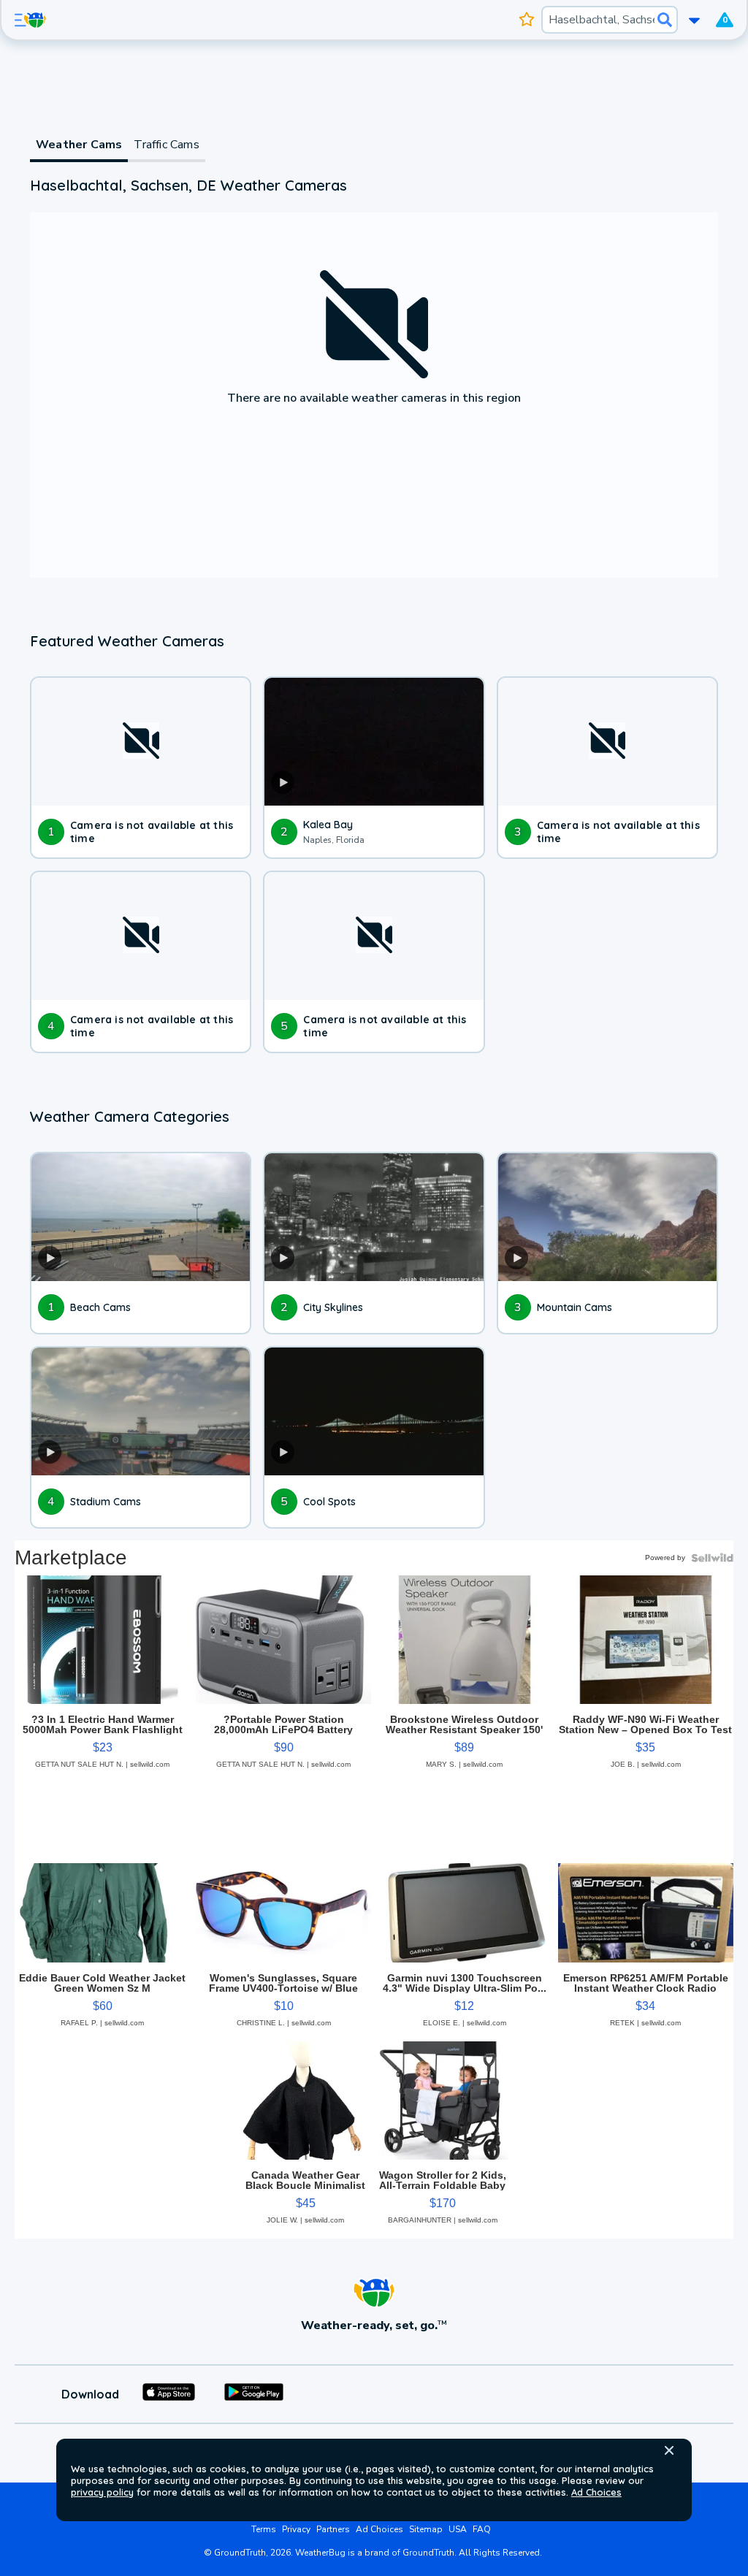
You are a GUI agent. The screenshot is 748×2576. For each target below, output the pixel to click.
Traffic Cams (166, 145)
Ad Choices (596, 2492)
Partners (333, 2529)
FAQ (482, 2529)
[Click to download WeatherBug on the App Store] (169, 2394)
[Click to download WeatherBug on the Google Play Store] (254, 2394)
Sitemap (426, 2529)
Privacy (296, 2529)
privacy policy (102, 2492)
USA (458, 2529)
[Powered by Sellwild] (712, 1558)
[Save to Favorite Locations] (527, 20)
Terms (264, 2529)
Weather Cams (79, 145)
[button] (669, 2450)
